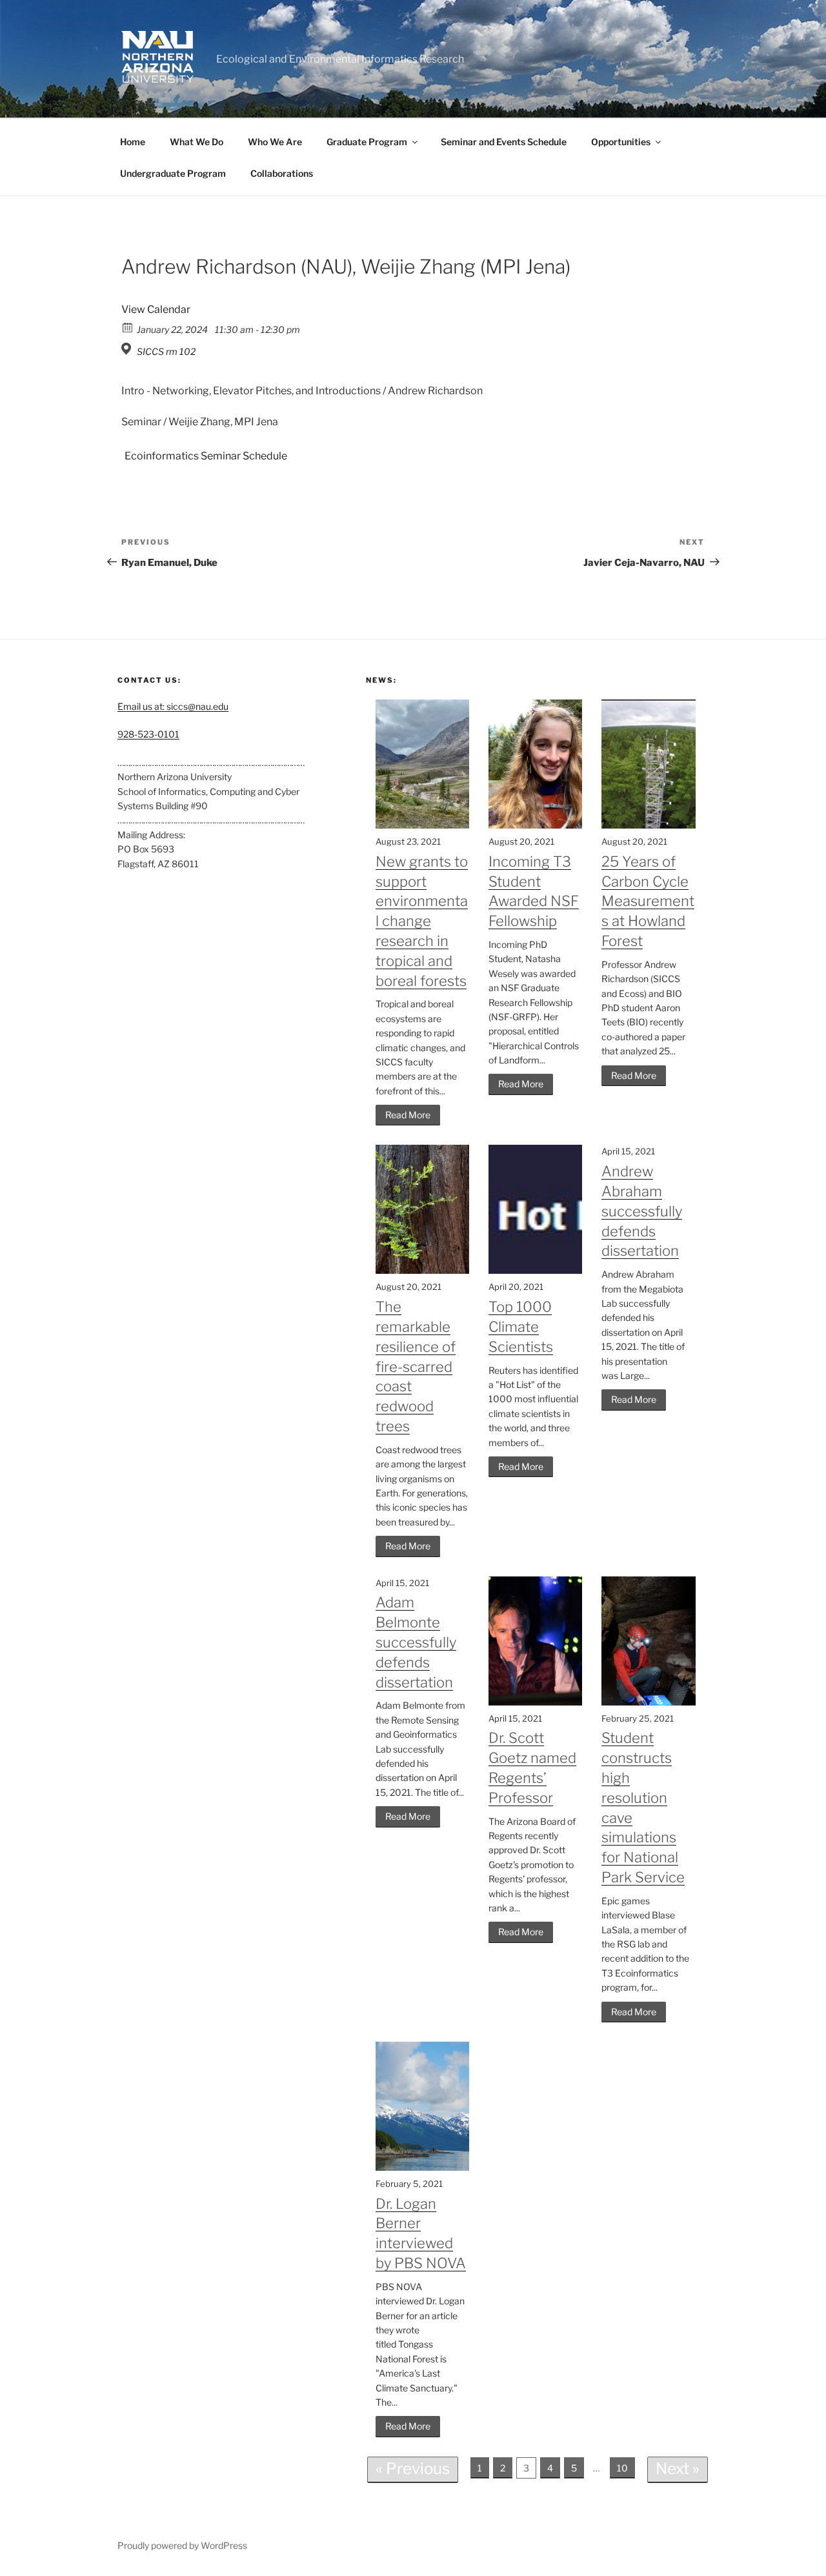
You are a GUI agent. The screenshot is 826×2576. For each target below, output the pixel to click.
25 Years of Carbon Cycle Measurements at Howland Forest (648, 901)
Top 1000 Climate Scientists (521, 1327)
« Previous (413, 2469)
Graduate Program (367, 142)
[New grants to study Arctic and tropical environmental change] (422, 825)
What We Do (196, 142)
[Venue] (128, 349)
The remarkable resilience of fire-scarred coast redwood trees (416, 1366)
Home (133, 142)
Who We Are (275, 142)
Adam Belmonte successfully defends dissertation (416, 1642)
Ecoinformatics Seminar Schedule (206, 456)
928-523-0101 (148, 734)
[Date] (128, 327)
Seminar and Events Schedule (504, 142)
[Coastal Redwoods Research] (422, 1270)
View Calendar (156, 309)
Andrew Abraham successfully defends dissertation (642, 1211)
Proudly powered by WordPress (182, 2545)
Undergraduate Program (173, 173)
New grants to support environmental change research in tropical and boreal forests (422, 921)
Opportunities (621, 142)
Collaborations (282, 173)
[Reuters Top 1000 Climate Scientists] (535, 1270)
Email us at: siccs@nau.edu (173, 706)
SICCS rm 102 (166, 351)
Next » (678, 2469)
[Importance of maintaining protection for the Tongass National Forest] (422, 2167)
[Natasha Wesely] (535, 825)
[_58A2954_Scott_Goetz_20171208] (535, 1702)
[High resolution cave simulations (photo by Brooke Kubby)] (648, 1702)
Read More (408, 1115)
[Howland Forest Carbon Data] (648, 825)
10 (622, 2468)
